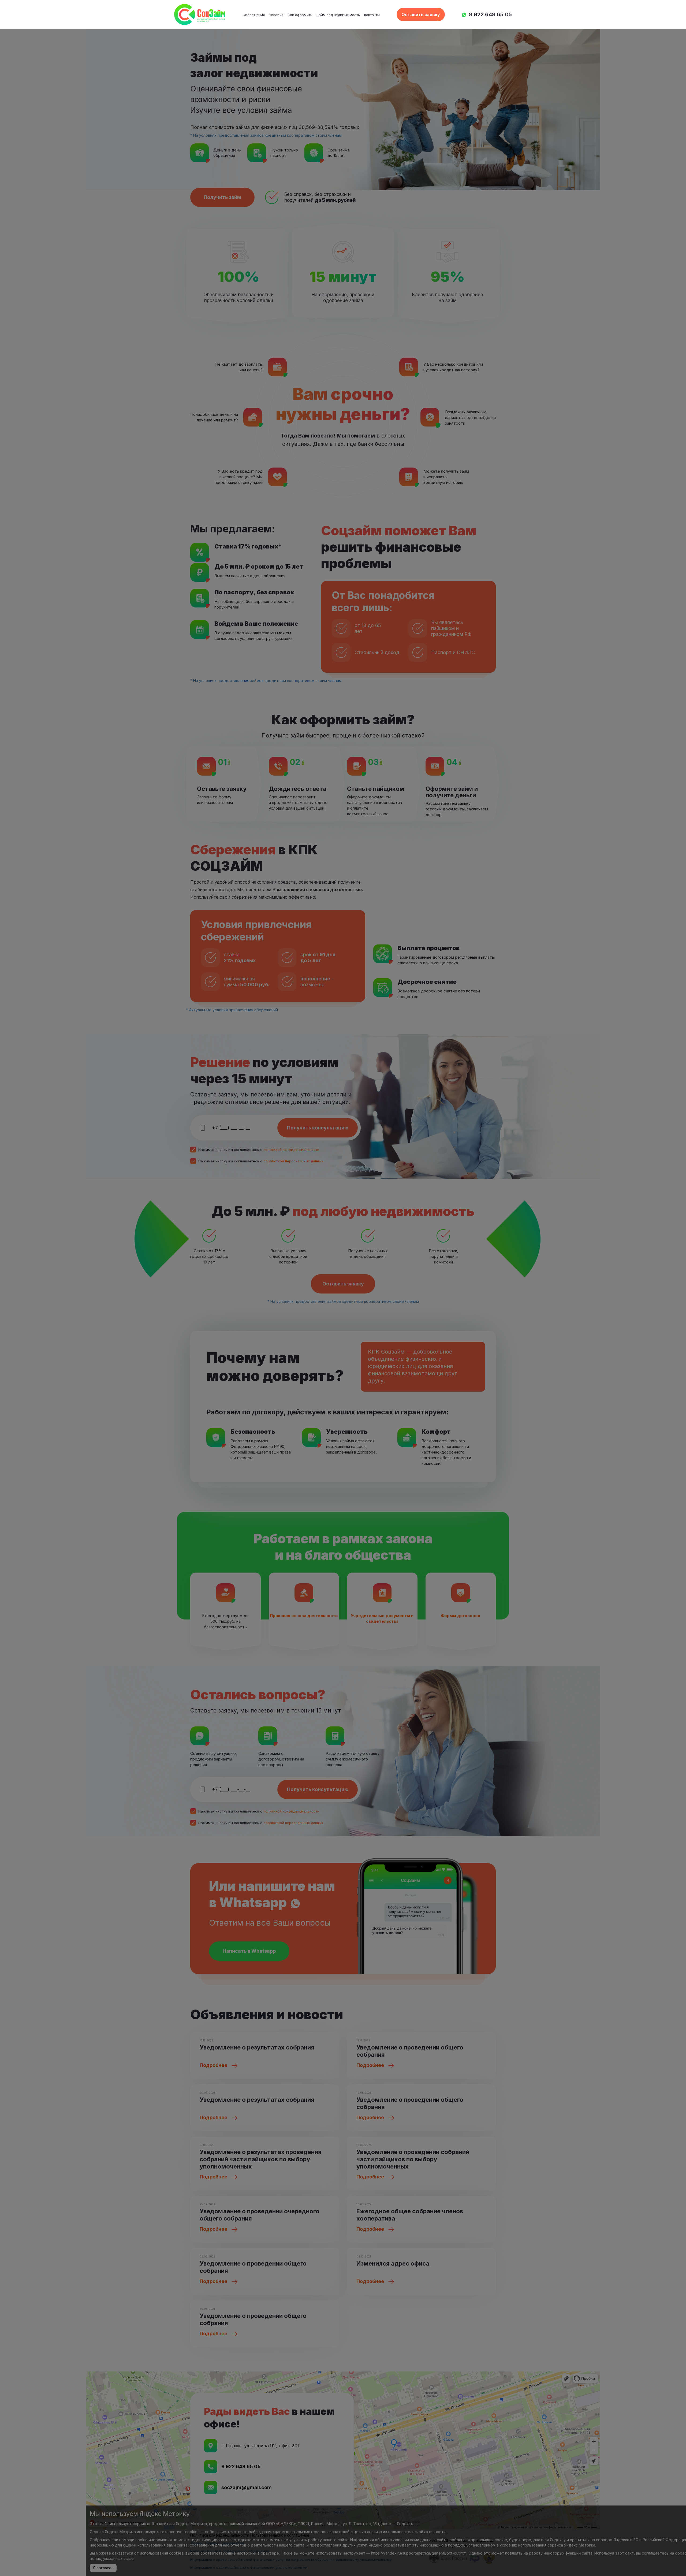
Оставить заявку (421, 14)
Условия (276, 15)
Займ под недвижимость (338, 15)
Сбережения (254, 15)
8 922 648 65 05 (490, 14)
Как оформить (300, 15)
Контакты (372, 15)
